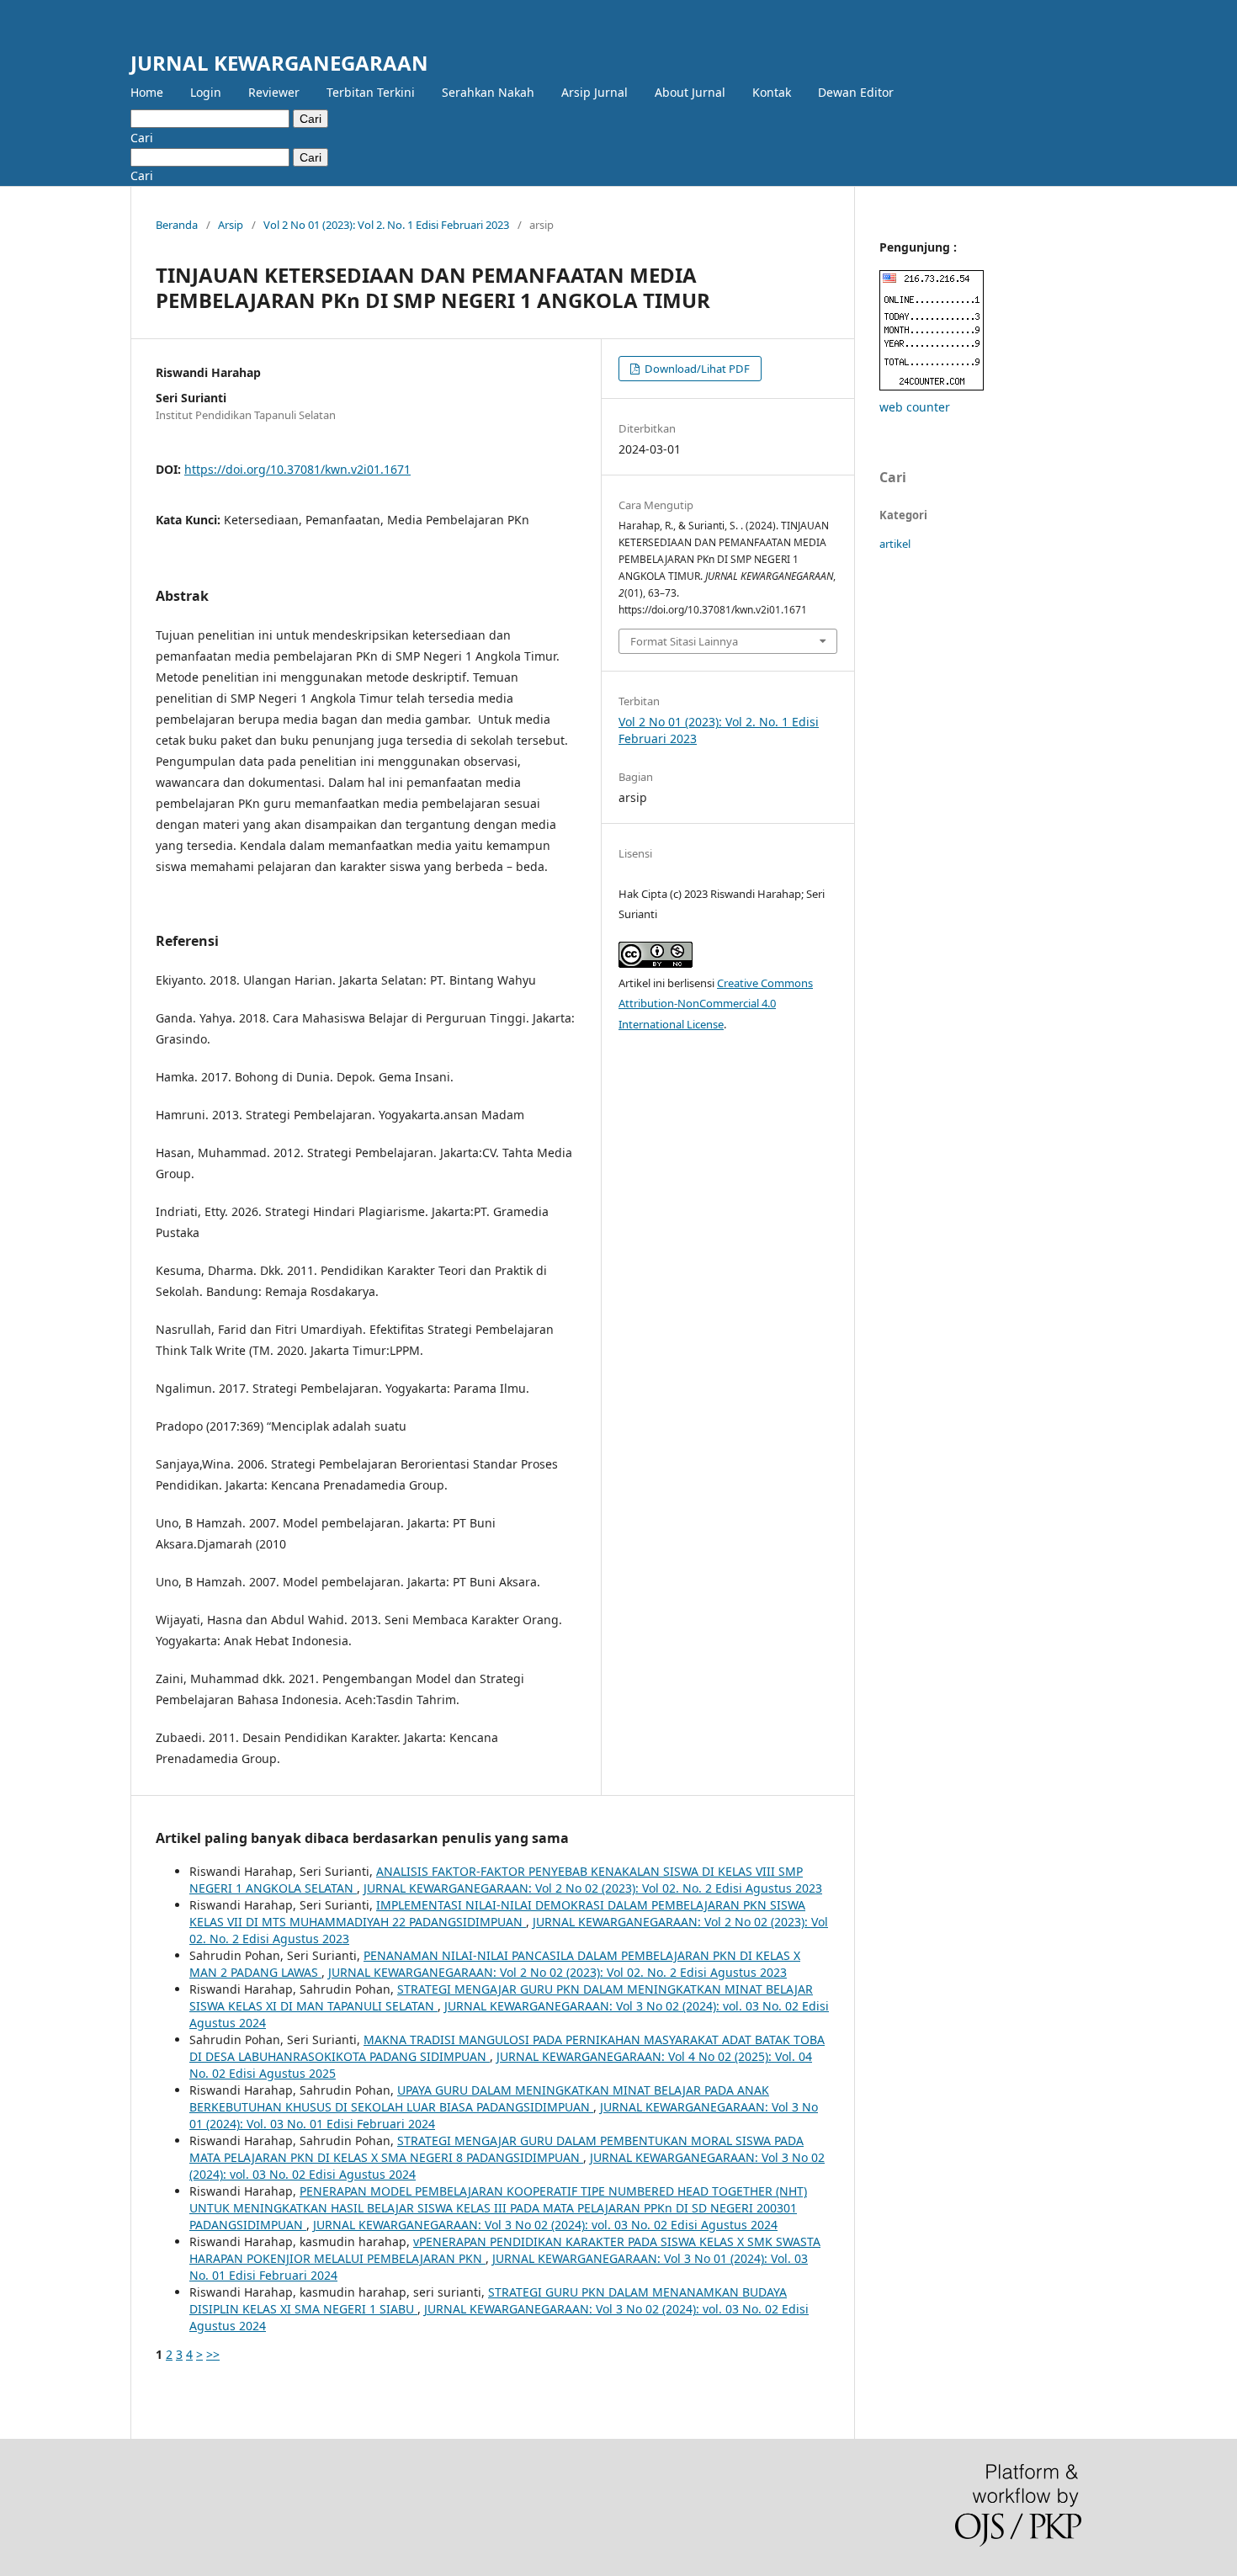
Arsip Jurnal (595, 92)
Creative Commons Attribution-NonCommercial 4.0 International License (716, 1004)
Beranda (177, 225)
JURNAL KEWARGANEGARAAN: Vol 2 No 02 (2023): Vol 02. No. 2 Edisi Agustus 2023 (593, 1888)
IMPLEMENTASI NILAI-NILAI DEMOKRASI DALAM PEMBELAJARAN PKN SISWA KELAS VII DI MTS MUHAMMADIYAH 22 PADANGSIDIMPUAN (497, 1913)
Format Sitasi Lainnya (684, 641)
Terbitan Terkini (371, 92)
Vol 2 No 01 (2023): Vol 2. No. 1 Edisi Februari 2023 (386, 225)
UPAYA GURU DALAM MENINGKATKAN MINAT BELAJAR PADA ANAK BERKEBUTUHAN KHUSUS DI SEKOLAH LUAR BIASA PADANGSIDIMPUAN (479, 2098)
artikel (895, 544)
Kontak (772, 92)
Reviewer (274, 92)
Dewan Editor (856, 92)
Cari (311, 119)
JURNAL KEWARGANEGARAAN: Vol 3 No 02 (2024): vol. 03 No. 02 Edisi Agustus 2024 (545, 2225)
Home (147, 92)
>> (213, 2354)
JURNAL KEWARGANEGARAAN (279, 63)
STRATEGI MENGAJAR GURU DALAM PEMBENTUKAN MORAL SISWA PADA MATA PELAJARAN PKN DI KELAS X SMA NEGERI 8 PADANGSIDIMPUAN (496, 2149)
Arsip (231, 225)
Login (206, 92)
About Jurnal (690, 92)
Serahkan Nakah (488, 92)
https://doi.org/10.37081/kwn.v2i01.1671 (297, 469)
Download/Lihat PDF (696, 369)
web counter (915, 407)
